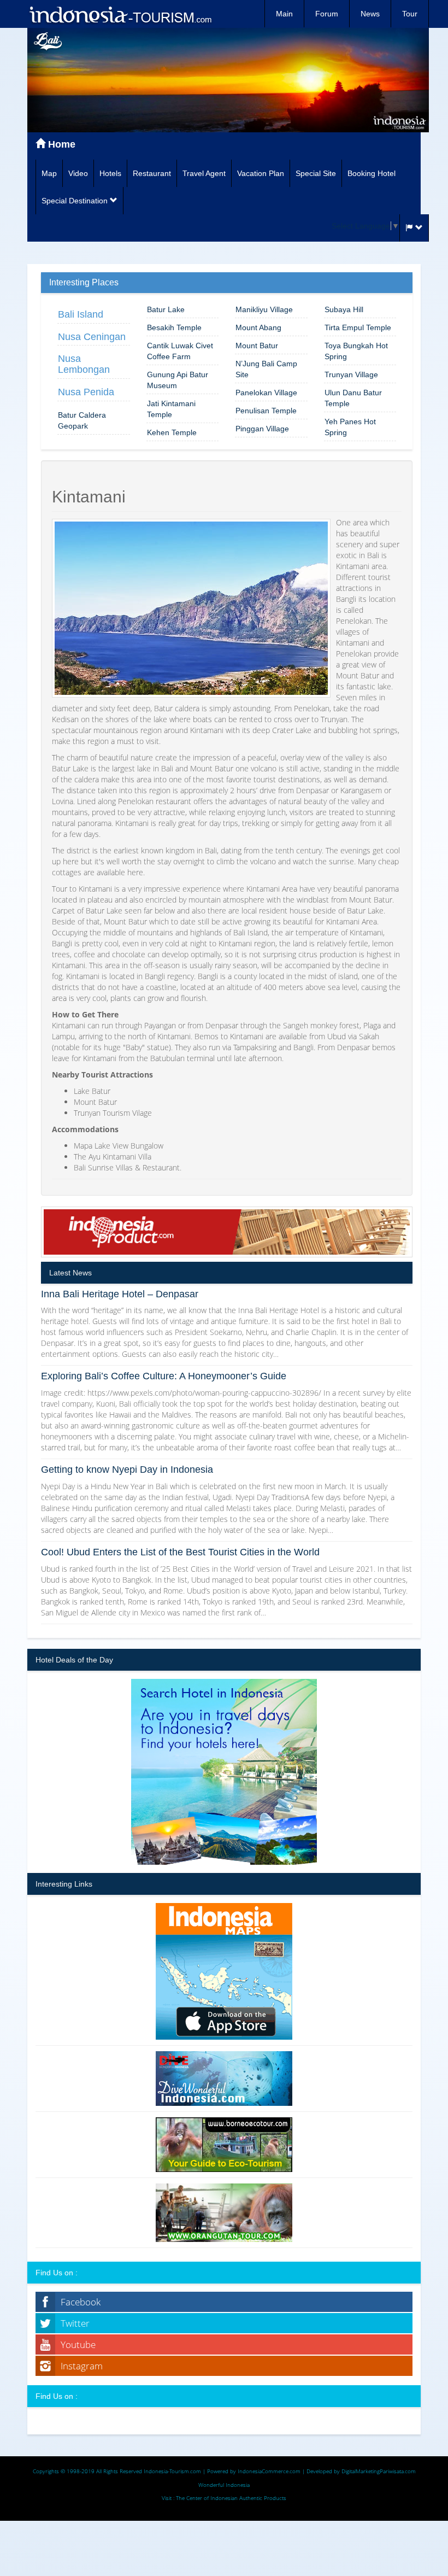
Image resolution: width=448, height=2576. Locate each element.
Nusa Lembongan (84, 364)
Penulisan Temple (266, 411)
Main (284, 14)
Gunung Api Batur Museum (178, 380)
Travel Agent (204, 173)
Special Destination (76, 201)
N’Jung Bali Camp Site (266, 369)
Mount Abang (258, 327)
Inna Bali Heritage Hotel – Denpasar (120, 1294)
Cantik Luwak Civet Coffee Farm (180, 351)
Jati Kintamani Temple (171, 409)
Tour (410, 14)
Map (49, 173)
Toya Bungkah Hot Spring (356, 351)
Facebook (81, 2302)
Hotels (110, 173)
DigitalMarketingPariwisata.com (379, 2471)
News (370, 14)
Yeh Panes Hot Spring (350, 427)
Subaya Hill (344, 309)
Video (78, 173)
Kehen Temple (172, 432)
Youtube (78, 2344)
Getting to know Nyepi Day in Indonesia (127, 1470)
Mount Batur (257, 346)
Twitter (75, 2323)
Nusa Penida (86, 392)
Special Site (316, 173)
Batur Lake (166, 309)
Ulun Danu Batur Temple (353, 398)
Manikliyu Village (264, 309)
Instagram (82, 2366)
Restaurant (152, 173)
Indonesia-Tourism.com (172, 2471)
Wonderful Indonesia (224, 2485)
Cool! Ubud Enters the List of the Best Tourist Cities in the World (180, 1552)
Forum (327, 14)
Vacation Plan (261, 173)
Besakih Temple (174, 327)
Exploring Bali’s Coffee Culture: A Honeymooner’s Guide (164, 1376)
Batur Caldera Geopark (82, 420)
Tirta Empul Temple (358, 327)
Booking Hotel (372, 173)
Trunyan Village (351, 374)
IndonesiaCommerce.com (269, 2471)
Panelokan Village (266, 393)
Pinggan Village (262, 429)
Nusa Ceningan (92, 337)
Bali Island (81, 314)
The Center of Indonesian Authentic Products (231, 2498)
